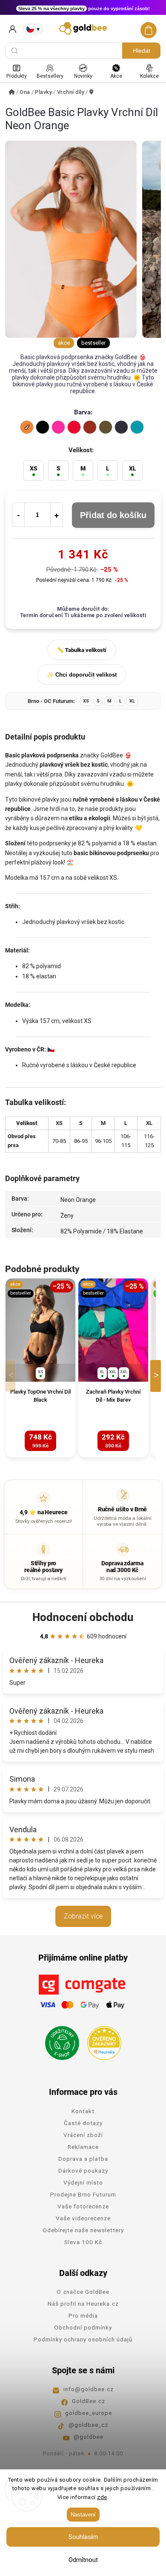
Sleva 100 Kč (83, 2242)
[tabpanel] (40, 1368)
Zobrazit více (83, 1916)
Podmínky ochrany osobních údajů (83, 2339)
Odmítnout (83, 2560)
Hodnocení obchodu (83, 1617)
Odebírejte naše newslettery (83, 2230)
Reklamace (83, 2147)
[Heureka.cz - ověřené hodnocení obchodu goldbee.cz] (101, 2040)
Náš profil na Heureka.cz (83, 2304)
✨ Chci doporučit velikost (82, 675)
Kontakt (83, 2111)
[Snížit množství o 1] (18, 515)
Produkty (17, 76)
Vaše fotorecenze (83, 2206)
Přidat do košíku (113, 515)
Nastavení (83, 2515)
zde (102, 2497)
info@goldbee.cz (89, 2389)
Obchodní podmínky (83, 2327)
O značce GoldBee (83, 2292)
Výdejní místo (83, 2182)
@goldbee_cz (88, 2425)
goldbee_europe (89, 2413)
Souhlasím (83, 2537)
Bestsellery (50, 76)
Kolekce (149, 76)
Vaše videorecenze (83, 2218)
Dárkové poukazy (83, 2171)
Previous (12, 1376)
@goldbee (89, 2437)
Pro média (83, 2315)
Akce (116, 76)
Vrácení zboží (83, 2135)
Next (157, 1376)
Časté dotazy (83, 2123)
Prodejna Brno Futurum (83, 2194)
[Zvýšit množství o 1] (57, 515)
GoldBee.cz (89, 2401)
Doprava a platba (83, 2159)
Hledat (142, 51)
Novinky (83, 76)
